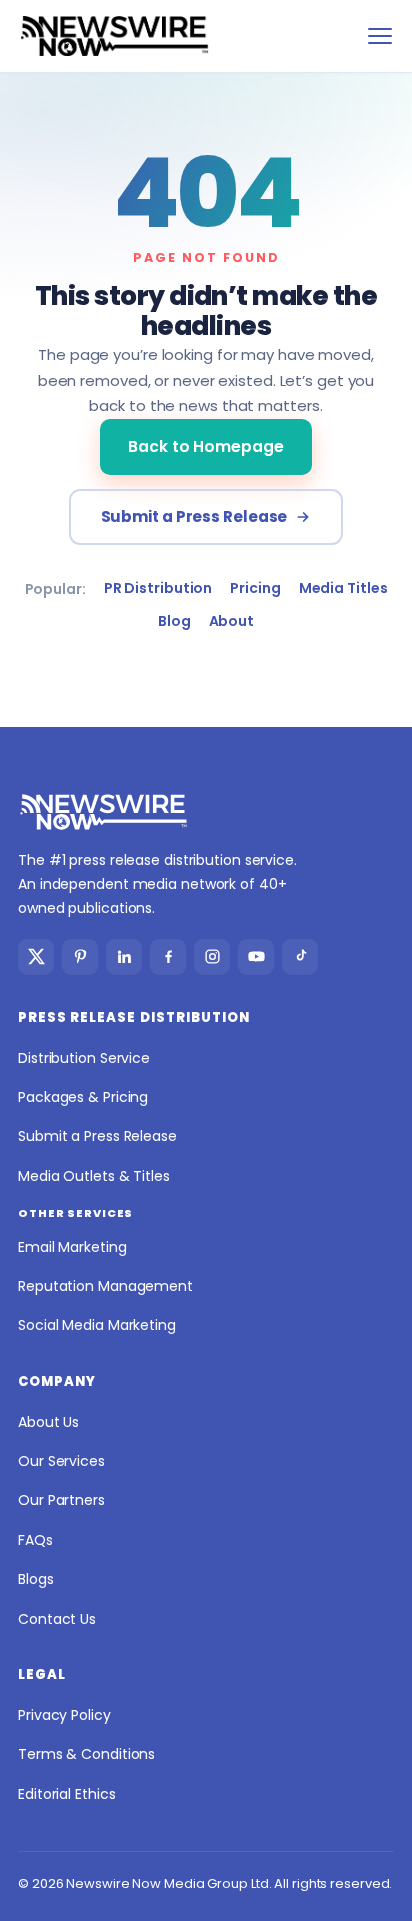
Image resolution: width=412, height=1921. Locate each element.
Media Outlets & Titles (94, 1176)
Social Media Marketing (97, 1325)
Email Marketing (72, 1247)
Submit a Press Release (194, 516)
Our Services (61, 1461)
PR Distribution (158, 588)
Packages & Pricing (83, 1097)
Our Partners (61, 1500)
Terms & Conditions (86, 1754)
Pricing (255, 588)
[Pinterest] (80, 957)
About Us (48, 1422)
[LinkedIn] (124, 957)
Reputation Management (105, 1286)
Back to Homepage (205, 446)
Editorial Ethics (66, 1794)
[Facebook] (168, 957)
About (232, 621)
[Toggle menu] (380, 36)
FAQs (35, 1540)
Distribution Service (84, 1058)
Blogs (36, 1579)
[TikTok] (300, 957)
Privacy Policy (64, 1715)
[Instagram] (212, 957)
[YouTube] (256, 957)
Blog (174, 621)
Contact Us (57, 1619)
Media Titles (343, 588)
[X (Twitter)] (36, 957)
